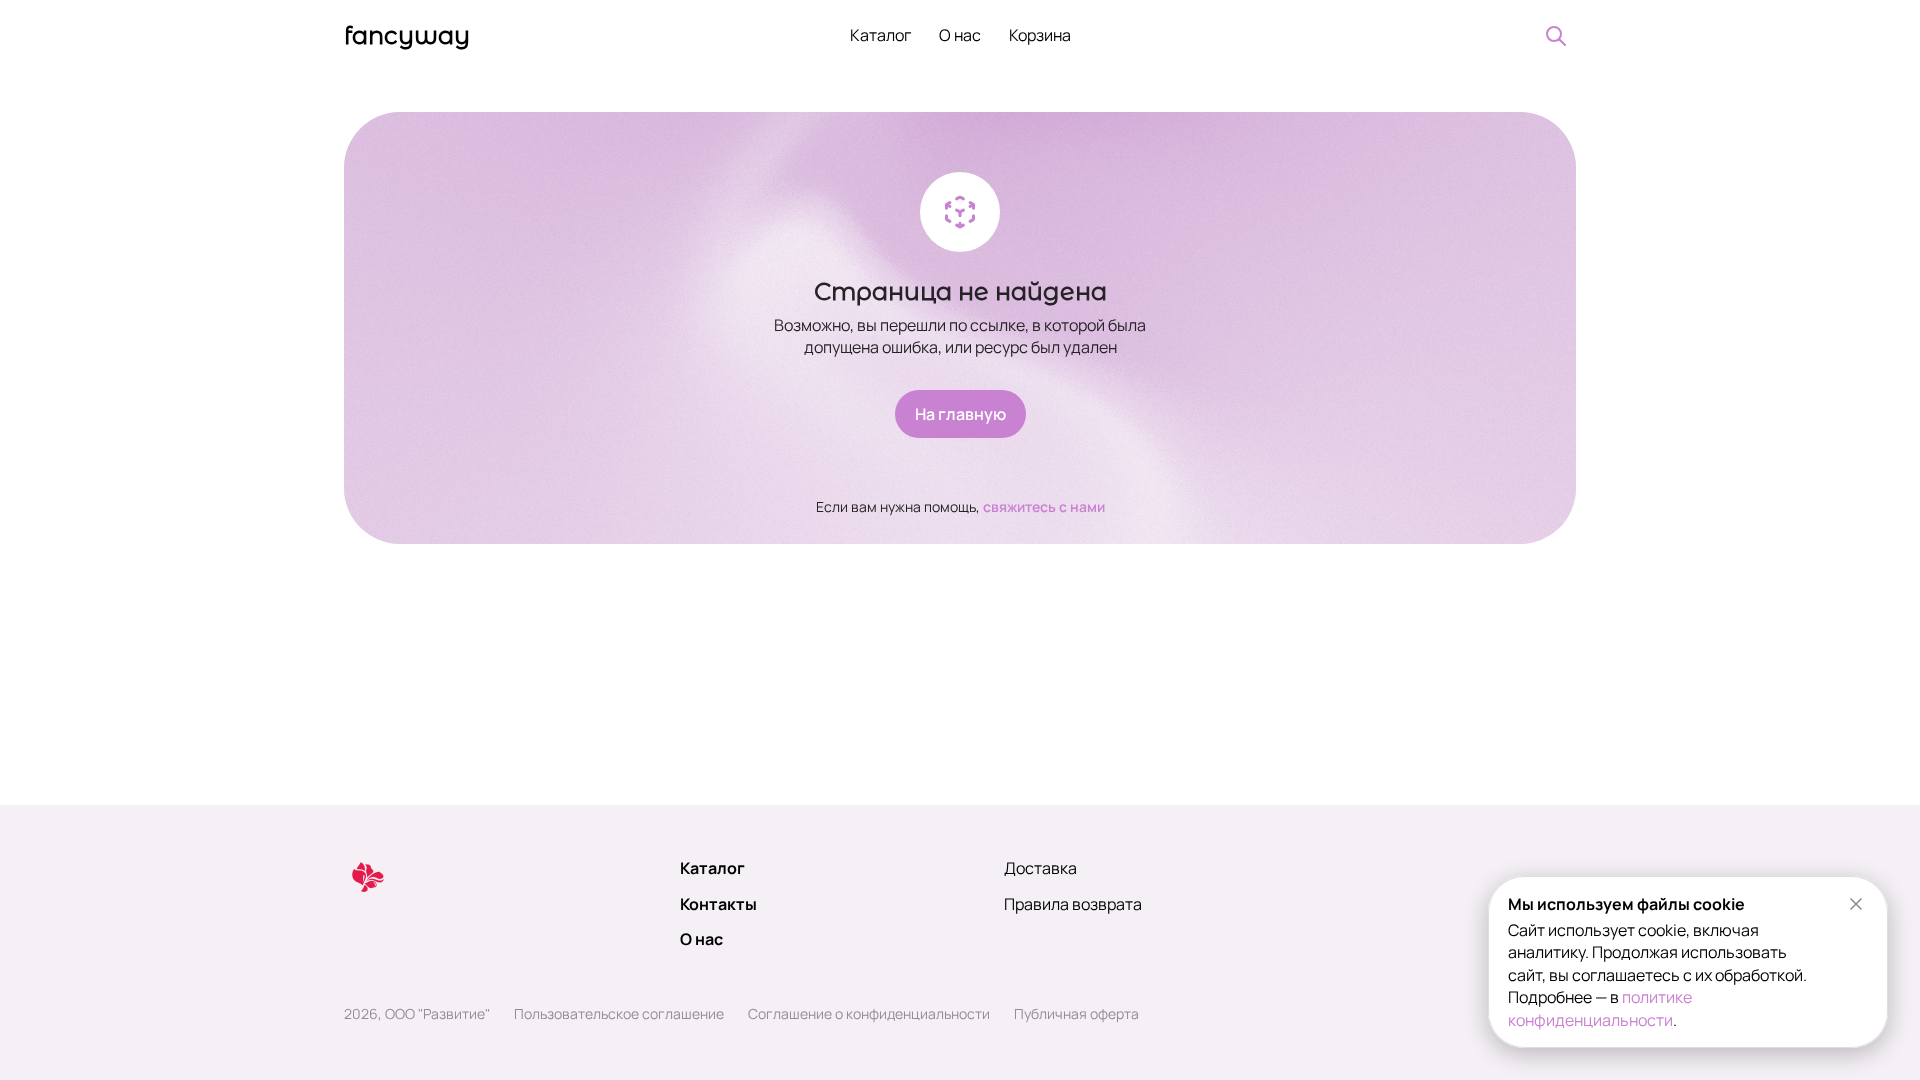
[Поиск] (1556, 36)
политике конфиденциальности (1600, 1008)
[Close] (1856, 904)
